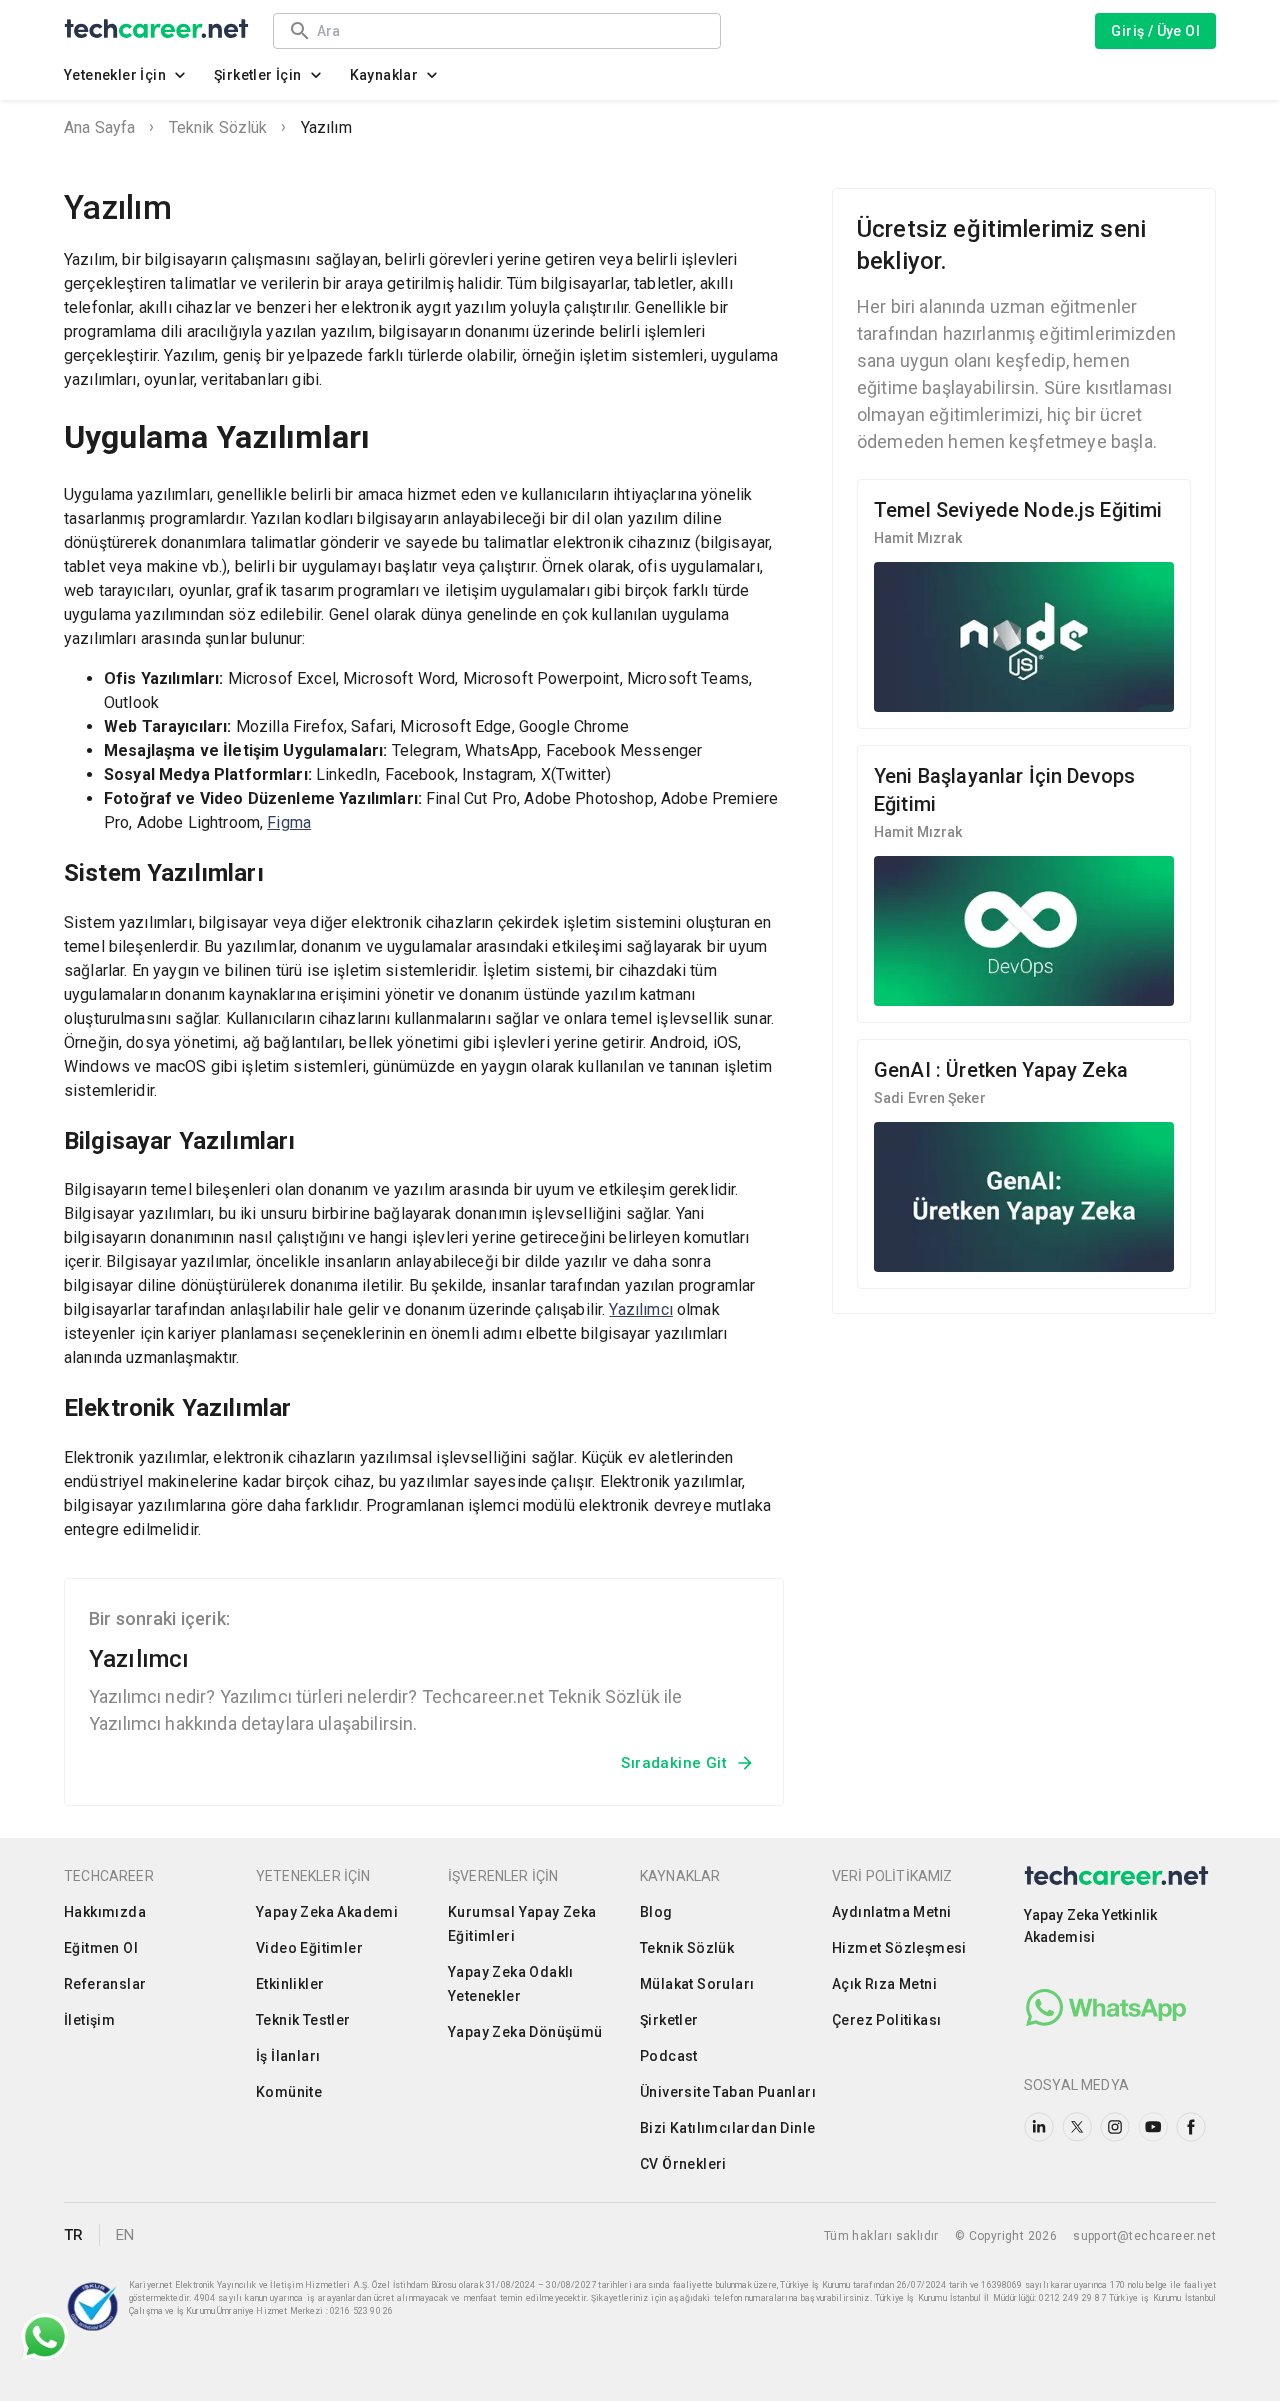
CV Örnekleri (683, 2164)
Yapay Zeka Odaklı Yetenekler (511, 1984)
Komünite (289, 2092)
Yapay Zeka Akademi (327, 1912)
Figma (289, 822)
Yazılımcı (640, 1309)
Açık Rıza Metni (884, 1984)
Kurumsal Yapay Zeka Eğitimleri (522, 1924)
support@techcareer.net (1144, 2236)
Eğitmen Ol (101, 1948)
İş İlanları (288, 2056)
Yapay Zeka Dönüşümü (525, 2032)
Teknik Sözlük (218, 127)
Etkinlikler (290, 1984)
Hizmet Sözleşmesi (899, 1948)
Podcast (669, 2056)
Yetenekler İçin (115, 75)
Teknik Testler (303, 2020)
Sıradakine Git (674, 1763)
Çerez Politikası (886, 2020)
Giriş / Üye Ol (1155, 31)
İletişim (89, 2020)
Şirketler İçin (258, 75)
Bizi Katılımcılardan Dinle (727, 2128)
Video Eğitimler (309, 1948)
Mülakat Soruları (697, 1984)
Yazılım (326, 127)
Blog (656, 1912)
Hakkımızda (105, 1912)
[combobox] (509, 30)
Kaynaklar (384, 75)
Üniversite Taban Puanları (728, 2092)
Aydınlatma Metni (891, 1912)
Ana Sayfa (99, 127)
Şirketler (669, 2020)
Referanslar (105, 1984)
